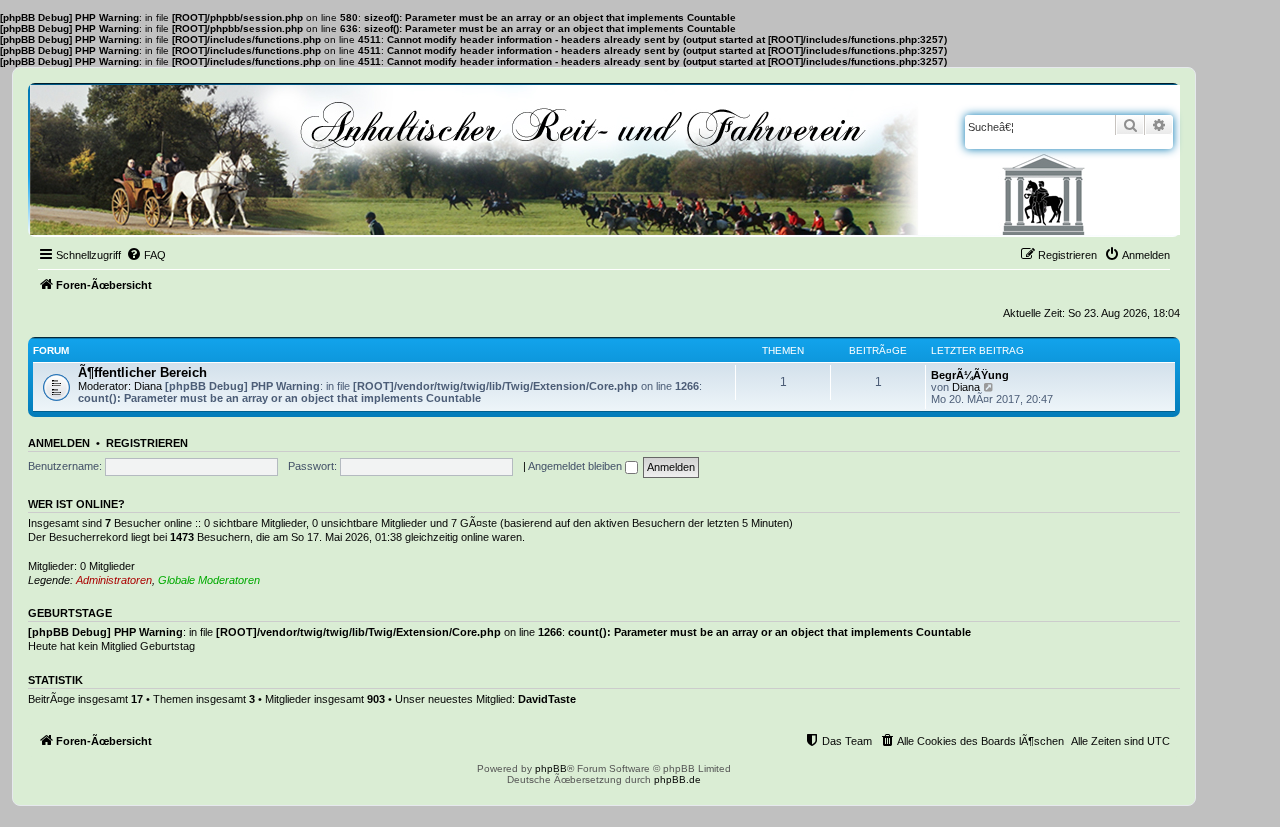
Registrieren (147, 443)
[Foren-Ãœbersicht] (605, 160)
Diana (148, 386)
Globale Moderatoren (209, 580)
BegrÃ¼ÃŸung (970, 375)
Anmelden (59, 443)
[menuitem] (146, 255)
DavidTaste (547, 699)
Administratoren (114, 580)
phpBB (551, 768)
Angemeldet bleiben (576, 466)
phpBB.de (677, 779)
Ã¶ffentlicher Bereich (142, 372)
